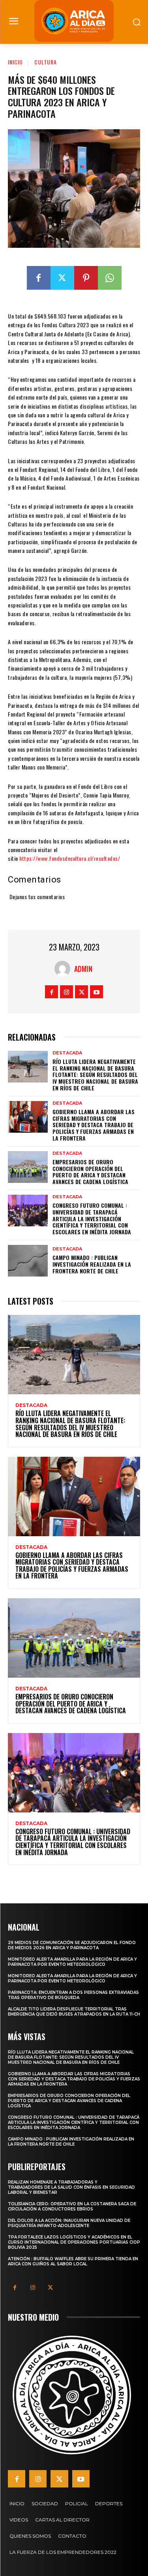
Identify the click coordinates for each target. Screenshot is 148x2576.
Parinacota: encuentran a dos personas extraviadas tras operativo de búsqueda (73, 1995)
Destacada (67, 1053)
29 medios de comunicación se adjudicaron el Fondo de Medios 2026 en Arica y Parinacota (72, 1945)
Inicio (15, 62)
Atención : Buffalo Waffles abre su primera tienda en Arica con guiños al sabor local (73, 2261)
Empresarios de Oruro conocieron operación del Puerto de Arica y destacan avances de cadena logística (90, 1172)
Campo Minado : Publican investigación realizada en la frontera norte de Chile (92, 1264)
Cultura (46, 62)
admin (83, 969)
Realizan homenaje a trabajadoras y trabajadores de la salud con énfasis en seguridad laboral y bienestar (71, 2187)
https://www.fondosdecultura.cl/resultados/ (70, 858)
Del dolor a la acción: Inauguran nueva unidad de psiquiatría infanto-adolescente (69, 2223)
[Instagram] (67, 992)
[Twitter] (62, 278)
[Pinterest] (86, 278)
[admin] (64, 969)
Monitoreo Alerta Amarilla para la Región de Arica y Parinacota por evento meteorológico (72, 1962)
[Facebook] (39, 278)
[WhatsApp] (110, 278)
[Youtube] (96, 992)
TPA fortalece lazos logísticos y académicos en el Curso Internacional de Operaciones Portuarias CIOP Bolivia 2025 (74, 2242)
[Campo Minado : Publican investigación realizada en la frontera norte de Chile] (28, 1261)
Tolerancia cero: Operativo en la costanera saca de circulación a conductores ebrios (72, 2206)
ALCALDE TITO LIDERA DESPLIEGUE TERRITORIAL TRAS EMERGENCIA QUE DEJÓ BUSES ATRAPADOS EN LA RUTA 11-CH (74, 2012)
